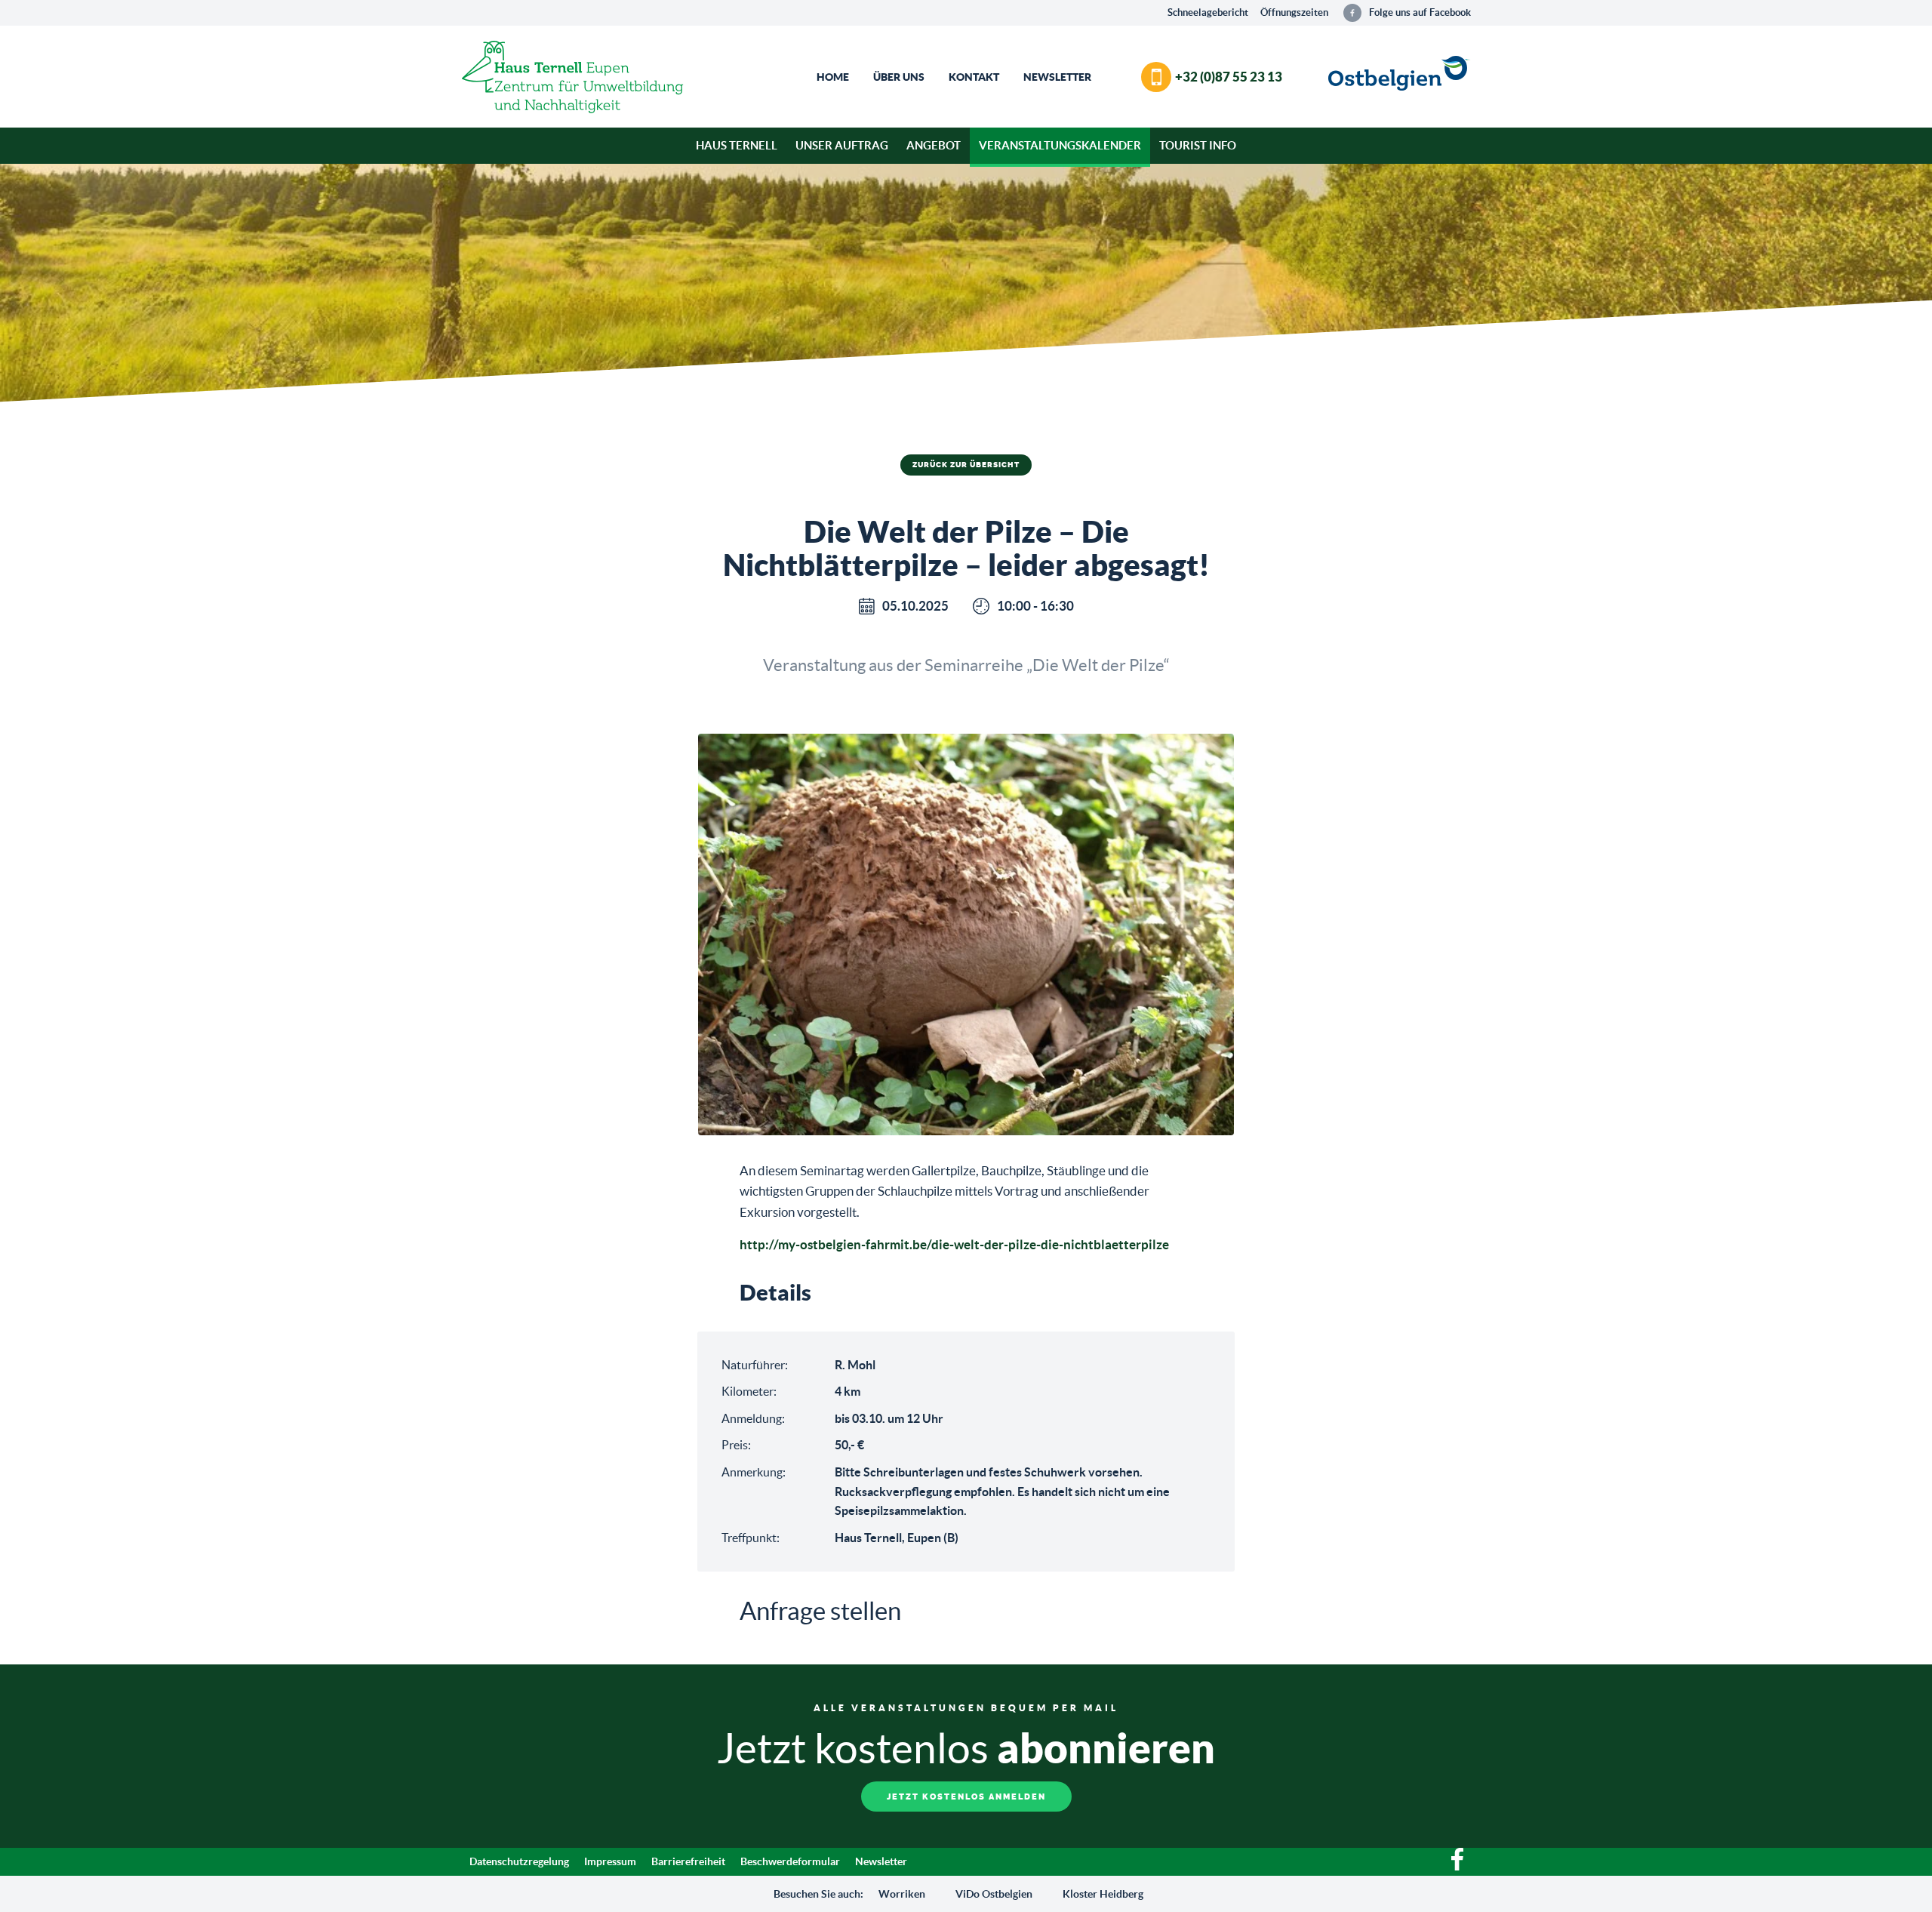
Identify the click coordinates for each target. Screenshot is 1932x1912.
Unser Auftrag (842, 145)
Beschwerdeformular (790, 1861)
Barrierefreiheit (688, 1861)
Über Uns (899, 77)
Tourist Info (1198, 145)
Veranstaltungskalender (1060, 145)
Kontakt (974, 77)
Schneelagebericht (1208, 12)
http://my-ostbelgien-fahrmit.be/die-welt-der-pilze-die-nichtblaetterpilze (954, 1244)
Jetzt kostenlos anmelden (966, 1797)
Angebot (934, 145)
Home (833, 77)
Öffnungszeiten (1294, 12)
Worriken (902, 1894)
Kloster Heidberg (1103, 1894)
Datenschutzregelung (519, 1861)
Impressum (610, 1861)
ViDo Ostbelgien (994, 1894)
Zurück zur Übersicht (966, 465)
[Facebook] (1457, 1867)
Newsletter (1057, 77)
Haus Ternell (737, 145)
